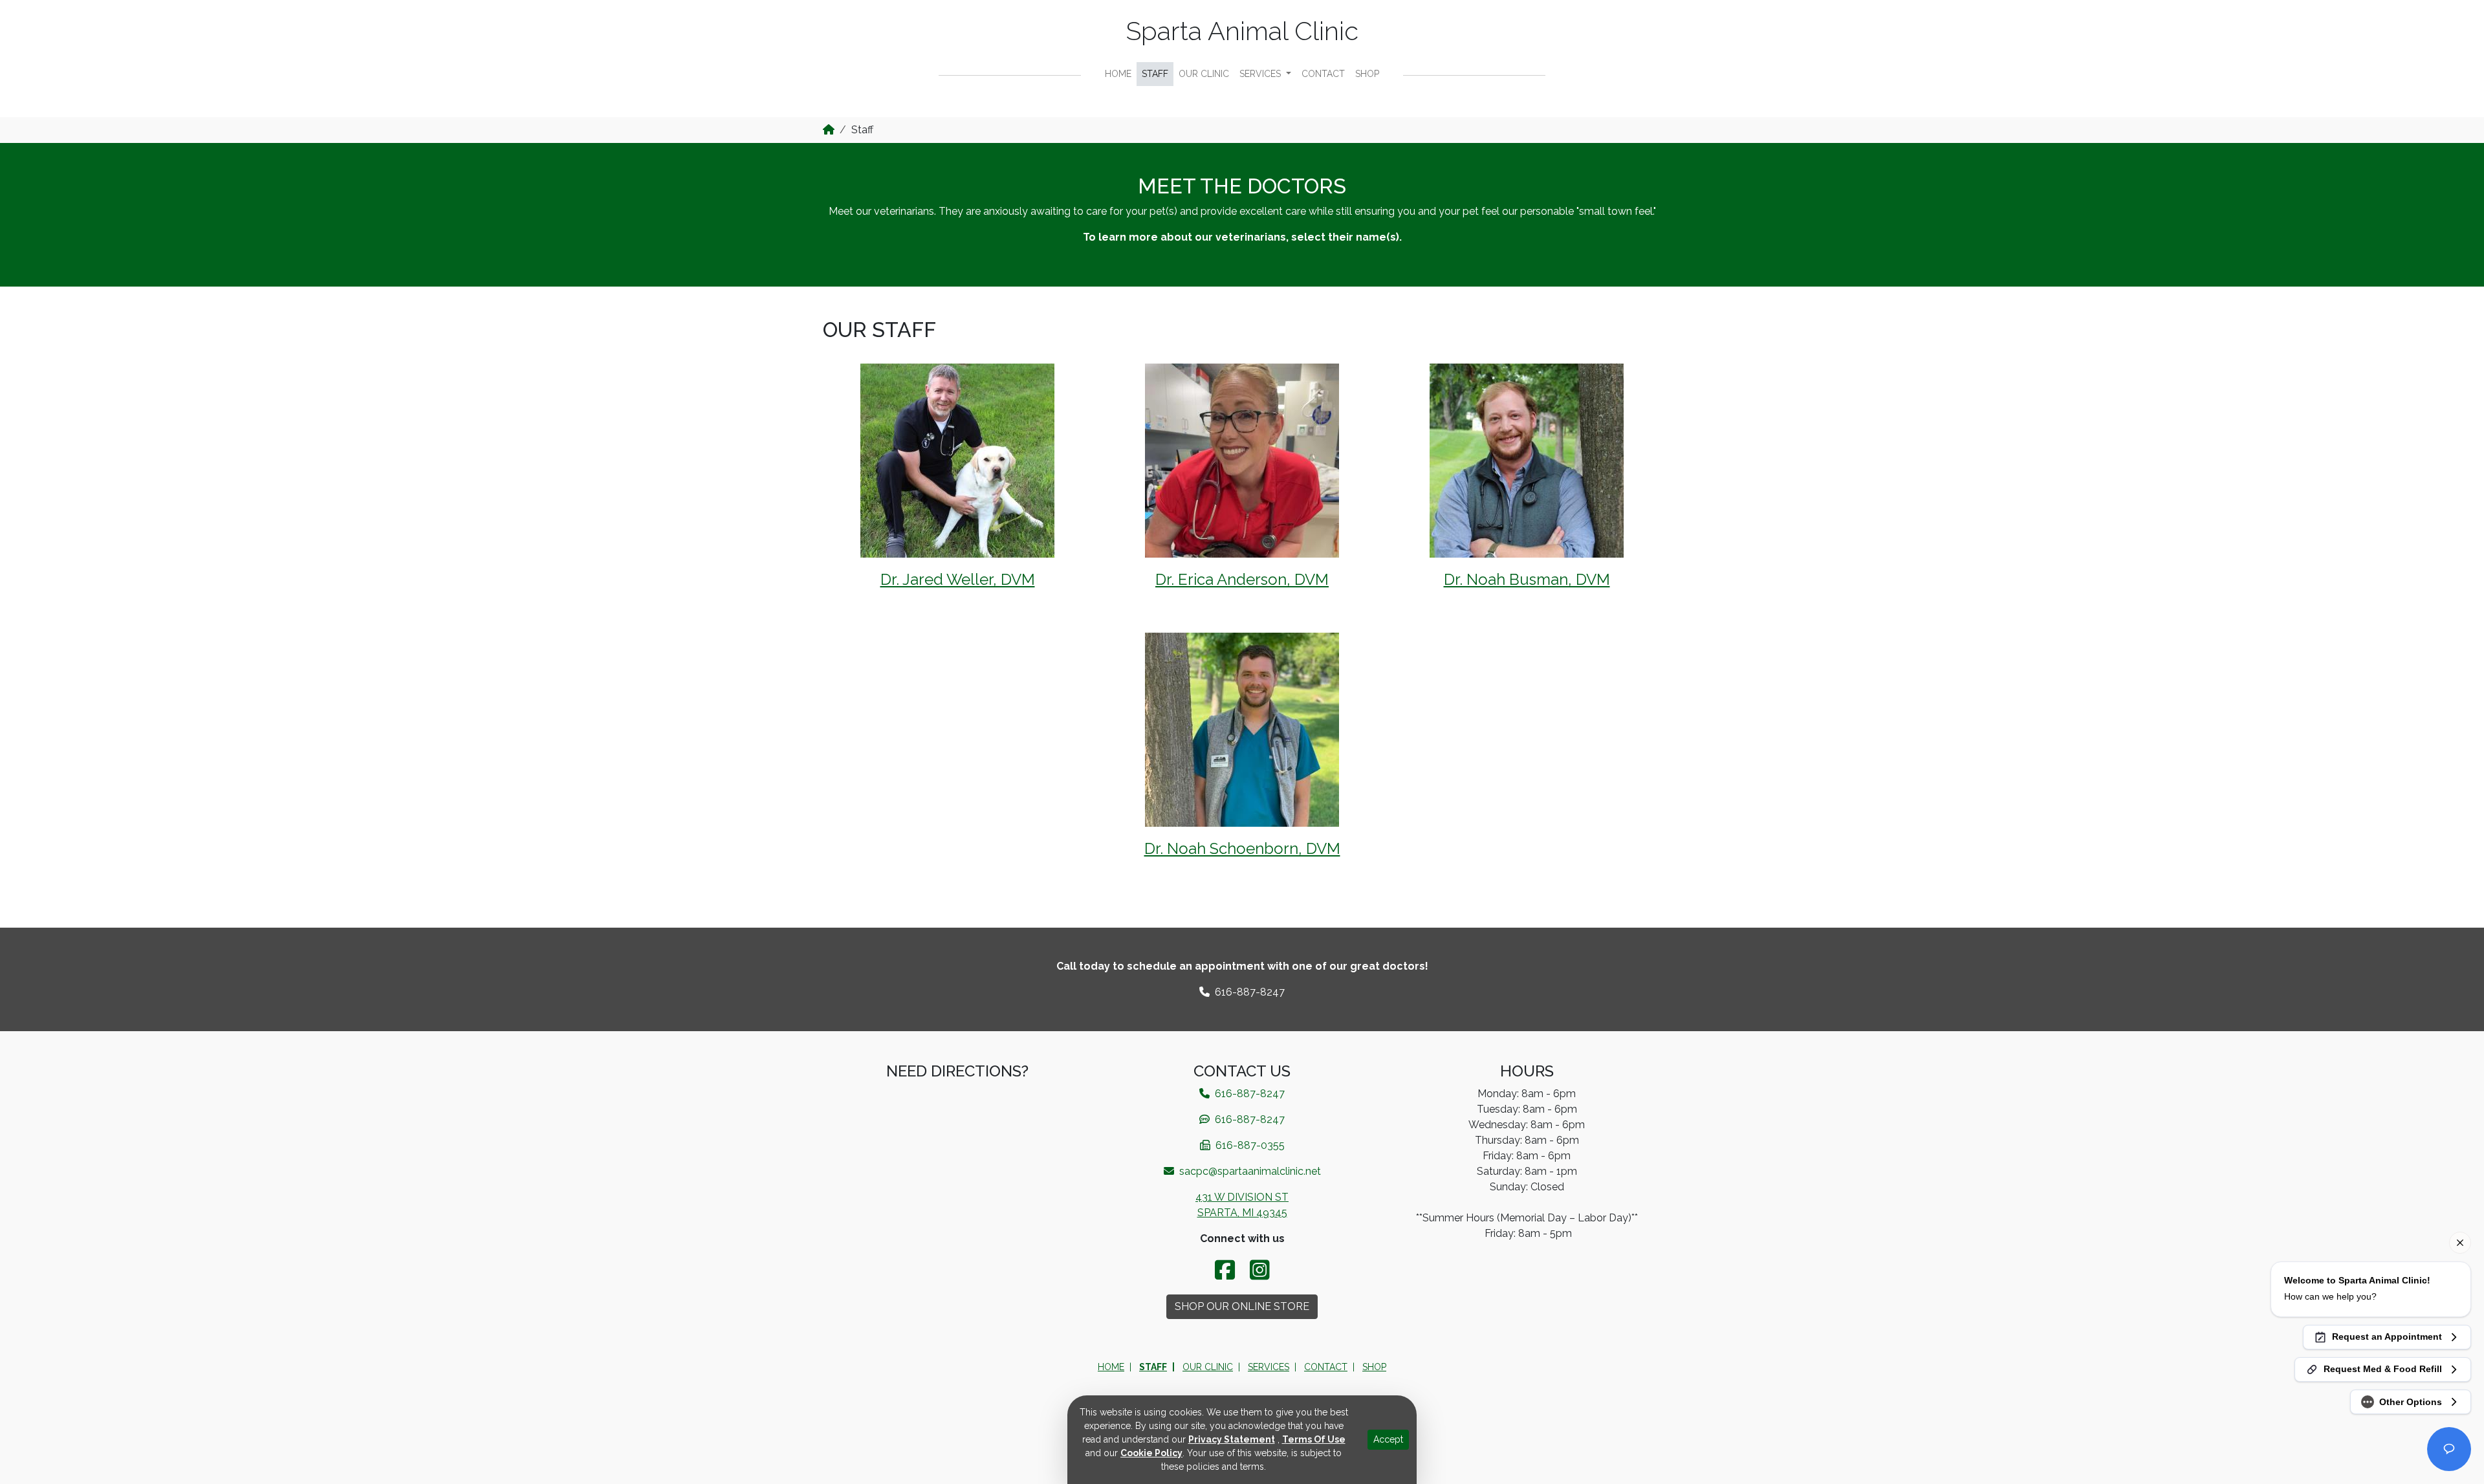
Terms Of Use (1314, 1439)
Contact (1323, 74)
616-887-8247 (1248, 1119)
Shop (1367, 74)
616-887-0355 (1249, 1145)
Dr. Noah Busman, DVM (1527, 579)
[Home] (829, 130)
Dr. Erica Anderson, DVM (1242, 579)
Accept (1388, 1439)
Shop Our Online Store (1242, 1306)
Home (1118, 74)
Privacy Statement (1232, 1439)
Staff (1155, 74)
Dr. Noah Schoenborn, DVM (1242, 848)
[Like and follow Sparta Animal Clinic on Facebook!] (1227, 1270)
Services (1261, 74)
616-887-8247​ (1248, 992)
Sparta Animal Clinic (1242, 31)
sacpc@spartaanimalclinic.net (1249, 1171)
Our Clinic (1204, 74)
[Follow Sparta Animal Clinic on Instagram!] (1260, 1270)
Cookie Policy (1151, 1453)
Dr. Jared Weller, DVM (958, 579)
